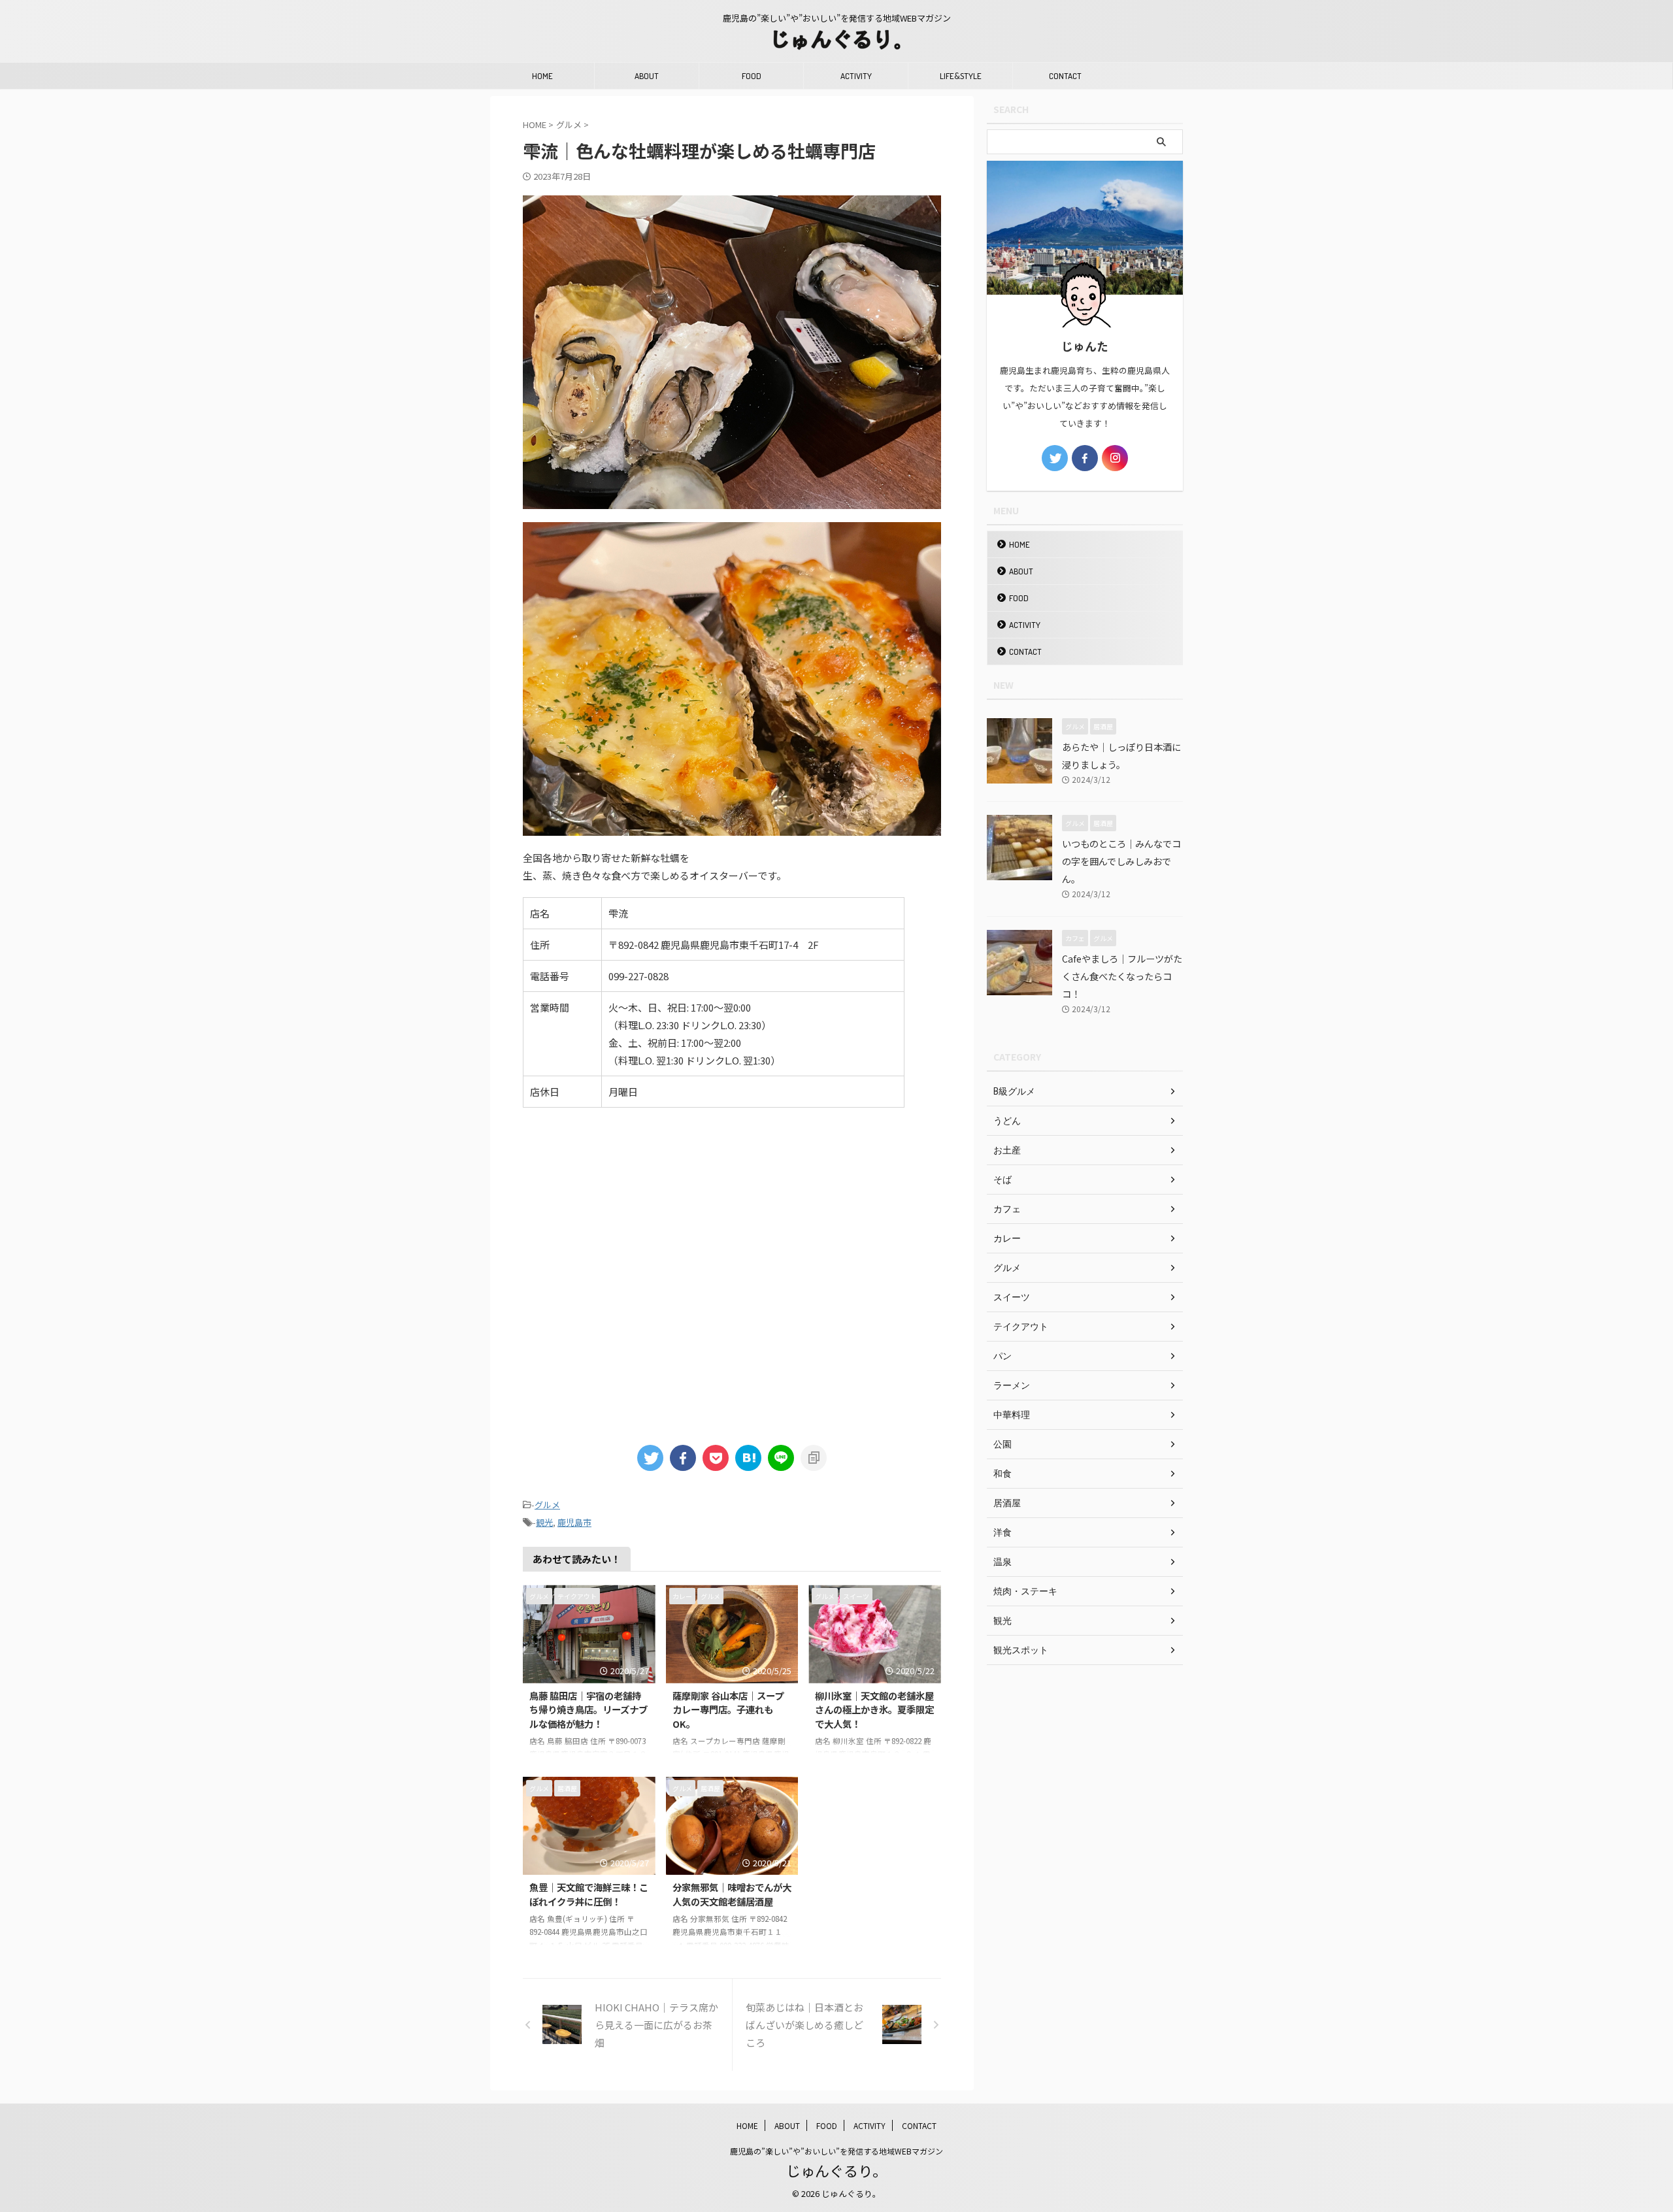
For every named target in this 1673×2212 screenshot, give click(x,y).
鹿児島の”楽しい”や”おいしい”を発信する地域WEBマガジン (836, 2151)
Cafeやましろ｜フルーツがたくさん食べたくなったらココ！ (1122, 976)
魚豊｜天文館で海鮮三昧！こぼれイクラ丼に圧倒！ (589, 1894)
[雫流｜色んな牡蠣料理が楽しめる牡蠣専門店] (748, 1458)
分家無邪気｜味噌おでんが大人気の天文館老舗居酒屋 (732, 1894)
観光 (544, 1522)
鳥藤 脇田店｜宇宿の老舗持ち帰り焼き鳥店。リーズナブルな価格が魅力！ (588, 1709)
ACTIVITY (856, 76)
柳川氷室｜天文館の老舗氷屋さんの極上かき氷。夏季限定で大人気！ (874, 1709)
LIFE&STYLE (961, 76)
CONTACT (1065, 76)
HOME (542, 76)
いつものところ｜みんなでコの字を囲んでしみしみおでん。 (1121, 861)
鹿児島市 (574, 1522)
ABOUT (647, 76)
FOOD (752, 76)
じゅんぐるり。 (836, 2170)
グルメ (547, 1505)
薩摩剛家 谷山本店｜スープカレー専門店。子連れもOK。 (728, 1709)
